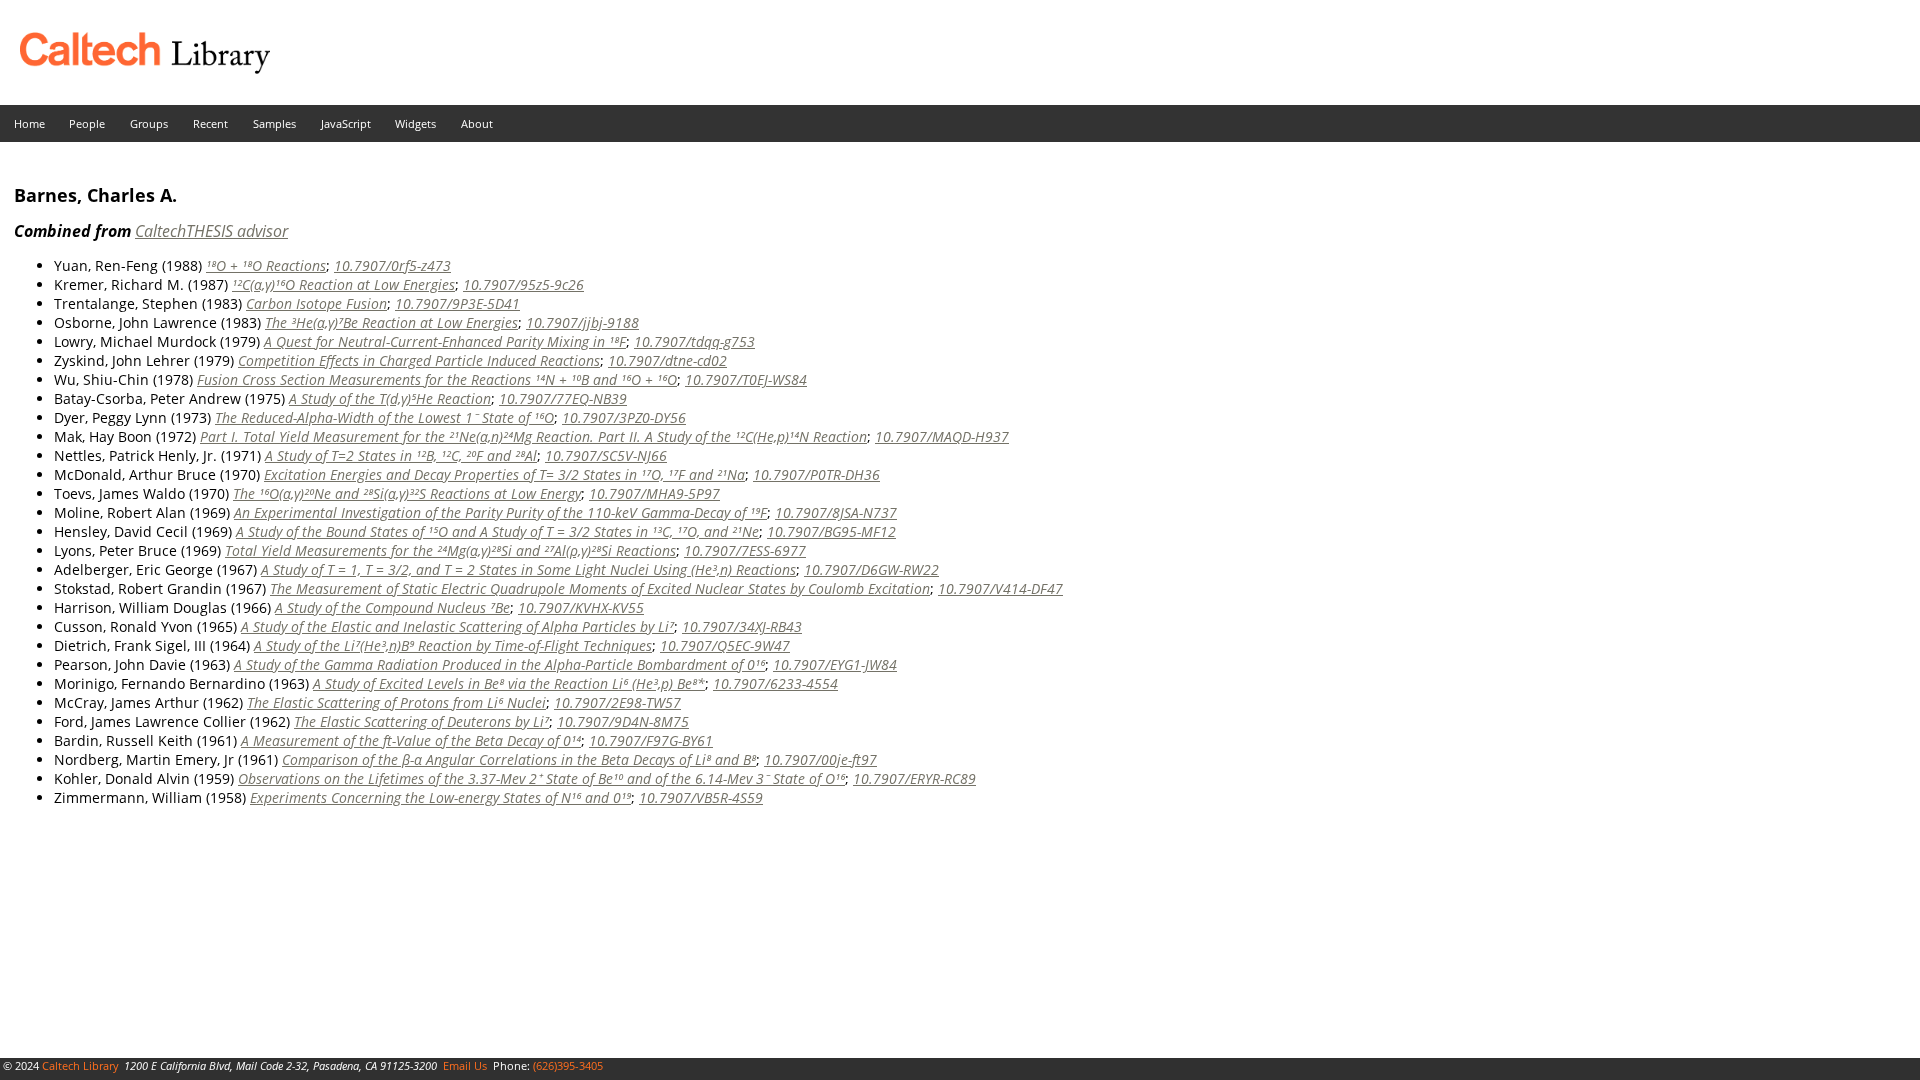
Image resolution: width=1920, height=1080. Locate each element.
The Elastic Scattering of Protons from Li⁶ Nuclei (396, 702)
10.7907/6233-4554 (775, 683)
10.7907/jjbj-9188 (582, 322)
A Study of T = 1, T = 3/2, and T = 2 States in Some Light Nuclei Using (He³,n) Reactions (528, 569)
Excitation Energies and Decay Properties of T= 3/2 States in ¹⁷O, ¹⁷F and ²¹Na (504, 474)
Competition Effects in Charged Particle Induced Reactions (419, 360)
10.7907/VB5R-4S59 (701, 797)
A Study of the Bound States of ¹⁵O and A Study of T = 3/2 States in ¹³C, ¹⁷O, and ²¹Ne (497, 531)
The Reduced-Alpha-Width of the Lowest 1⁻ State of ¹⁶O (384, 417)
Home (29, 123)
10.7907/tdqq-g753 (694, 341)
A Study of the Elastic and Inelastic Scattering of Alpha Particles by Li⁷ (457, 626)
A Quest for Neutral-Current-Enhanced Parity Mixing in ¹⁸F (445, 341)
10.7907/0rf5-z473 (392, 265)
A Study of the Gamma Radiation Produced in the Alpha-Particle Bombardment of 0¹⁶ (499, 664)
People (87, 123)
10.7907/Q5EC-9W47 (725, 645)
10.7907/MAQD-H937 (942, 436)
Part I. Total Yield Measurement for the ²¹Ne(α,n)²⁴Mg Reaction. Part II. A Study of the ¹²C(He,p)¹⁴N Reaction (533, 436)
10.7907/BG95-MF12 (831, 531)
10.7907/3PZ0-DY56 (624, 417)
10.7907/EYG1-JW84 (835, 664)
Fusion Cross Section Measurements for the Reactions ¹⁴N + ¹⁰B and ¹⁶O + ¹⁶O (437, 379)
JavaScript (346, 123)
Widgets (415, 123)
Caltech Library (80, 1065)
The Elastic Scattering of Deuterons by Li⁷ (421, 721)
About (477, 123)
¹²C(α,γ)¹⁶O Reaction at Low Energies (343, 284)
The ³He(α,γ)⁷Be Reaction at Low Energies (391, 322)
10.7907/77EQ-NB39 (563, 398)
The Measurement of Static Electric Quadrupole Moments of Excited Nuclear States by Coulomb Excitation (600, 588)
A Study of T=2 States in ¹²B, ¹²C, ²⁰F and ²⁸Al (401, 455)
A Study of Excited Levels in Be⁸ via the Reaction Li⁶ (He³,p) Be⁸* (509, 683)
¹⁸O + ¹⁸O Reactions (266, 265)
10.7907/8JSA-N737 (836, 512)
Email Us (465, 1065)
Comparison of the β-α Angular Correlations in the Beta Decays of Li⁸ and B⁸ (519, 759)
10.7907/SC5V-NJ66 (606, 455)
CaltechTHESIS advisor (211, 231)
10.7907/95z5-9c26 (523, 284)
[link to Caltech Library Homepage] (135, 68)
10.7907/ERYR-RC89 (914, 778)
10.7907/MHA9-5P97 (654, 493)
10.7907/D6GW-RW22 (871, 569)
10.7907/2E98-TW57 (617, 702)
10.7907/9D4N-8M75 (623, 721)
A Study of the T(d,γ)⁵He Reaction (390, 398)
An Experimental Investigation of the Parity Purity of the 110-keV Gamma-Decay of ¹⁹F (500, 512)
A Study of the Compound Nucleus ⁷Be (392, 607)
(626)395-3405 (568, 1065)
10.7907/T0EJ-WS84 (746, 379)
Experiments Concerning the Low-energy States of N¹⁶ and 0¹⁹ (440, 797)
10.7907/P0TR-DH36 (816, 474)
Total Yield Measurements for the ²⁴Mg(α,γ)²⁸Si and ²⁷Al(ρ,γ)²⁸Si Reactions (450, 550)
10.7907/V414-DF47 (1000, 588)
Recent (210, 123)
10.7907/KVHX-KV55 (581, 607)
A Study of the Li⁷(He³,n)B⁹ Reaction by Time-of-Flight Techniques (453, 645)
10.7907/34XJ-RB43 (742, 626)
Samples (274, 123)
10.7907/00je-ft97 (820, 759)
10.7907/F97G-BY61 (651, 740)
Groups (149, 123)
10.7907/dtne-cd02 (667, 360)
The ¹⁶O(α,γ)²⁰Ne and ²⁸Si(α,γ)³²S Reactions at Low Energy (407, 493)
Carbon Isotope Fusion (316, 303)
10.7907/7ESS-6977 (745, 550)
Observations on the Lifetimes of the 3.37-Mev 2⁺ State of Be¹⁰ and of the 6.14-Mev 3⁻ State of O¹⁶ (541, 778)
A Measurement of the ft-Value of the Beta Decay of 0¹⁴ (411, 740)
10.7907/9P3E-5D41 (457, 303)
